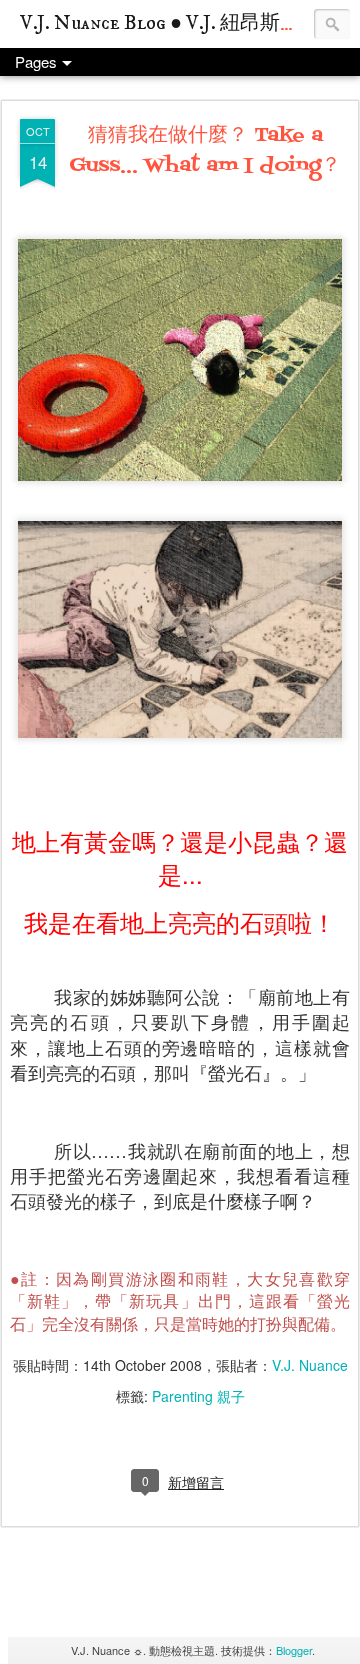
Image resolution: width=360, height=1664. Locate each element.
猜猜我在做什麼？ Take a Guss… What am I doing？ (205, 151)
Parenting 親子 (198, 1396)
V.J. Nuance (310, 1365)
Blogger (294, 1650)
